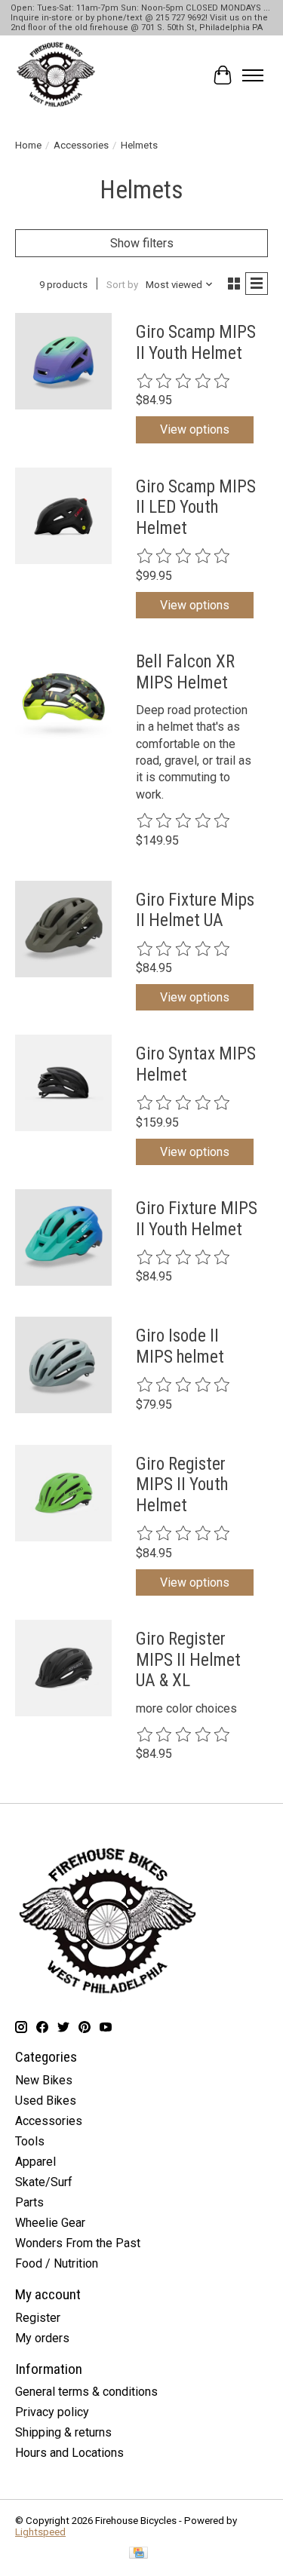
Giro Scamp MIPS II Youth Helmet (196, 343)
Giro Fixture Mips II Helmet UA (195, 911)
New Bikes (44, 2080)
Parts (29, 2202)
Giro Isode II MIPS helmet (180, 1346)
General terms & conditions (86, 2392)
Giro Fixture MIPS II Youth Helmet (197, 1219)
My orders (42, 2338)
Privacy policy (52, 2412)
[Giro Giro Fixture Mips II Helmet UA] (63, 929)
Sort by (122, 285)
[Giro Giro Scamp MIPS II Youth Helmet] (63, 361)
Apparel (35, 2162)
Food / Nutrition (57, 2263)
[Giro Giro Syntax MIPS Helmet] (63, 1083)
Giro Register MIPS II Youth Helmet (182, 1485)
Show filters (142, 243)
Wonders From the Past (78, 2243)
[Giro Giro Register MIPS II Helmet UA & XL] (63, 1668)
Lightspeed (40, 2532)
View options (195, 429)
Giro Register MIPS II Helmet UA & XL (188, 1660)
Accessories (81, 145)
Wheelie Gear (50, 2223)
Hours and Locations (69, 2453)
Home (28, 145)
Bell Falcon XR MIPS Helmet (185, 672)
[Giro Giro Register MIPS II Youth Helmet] (63, 1493)
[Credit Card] (138, 2554)
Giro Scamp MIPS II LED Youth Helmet (196, 508)
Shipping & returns (63, 2432)
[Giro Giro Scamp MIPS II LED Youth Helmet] (63, 516)
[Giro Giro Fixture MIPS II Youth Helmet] (63, 1237)
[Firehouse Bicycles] (56, 75)
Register (38, 2318)
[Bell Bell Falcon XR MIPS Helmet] (63, 691)
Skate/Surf (44, 2182)
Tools (30, 2141)
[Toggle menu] (253, 75)
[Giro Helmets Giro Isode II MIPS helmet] (63, 1365)
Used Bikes (46, 2101)
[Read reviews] (184, 382)
